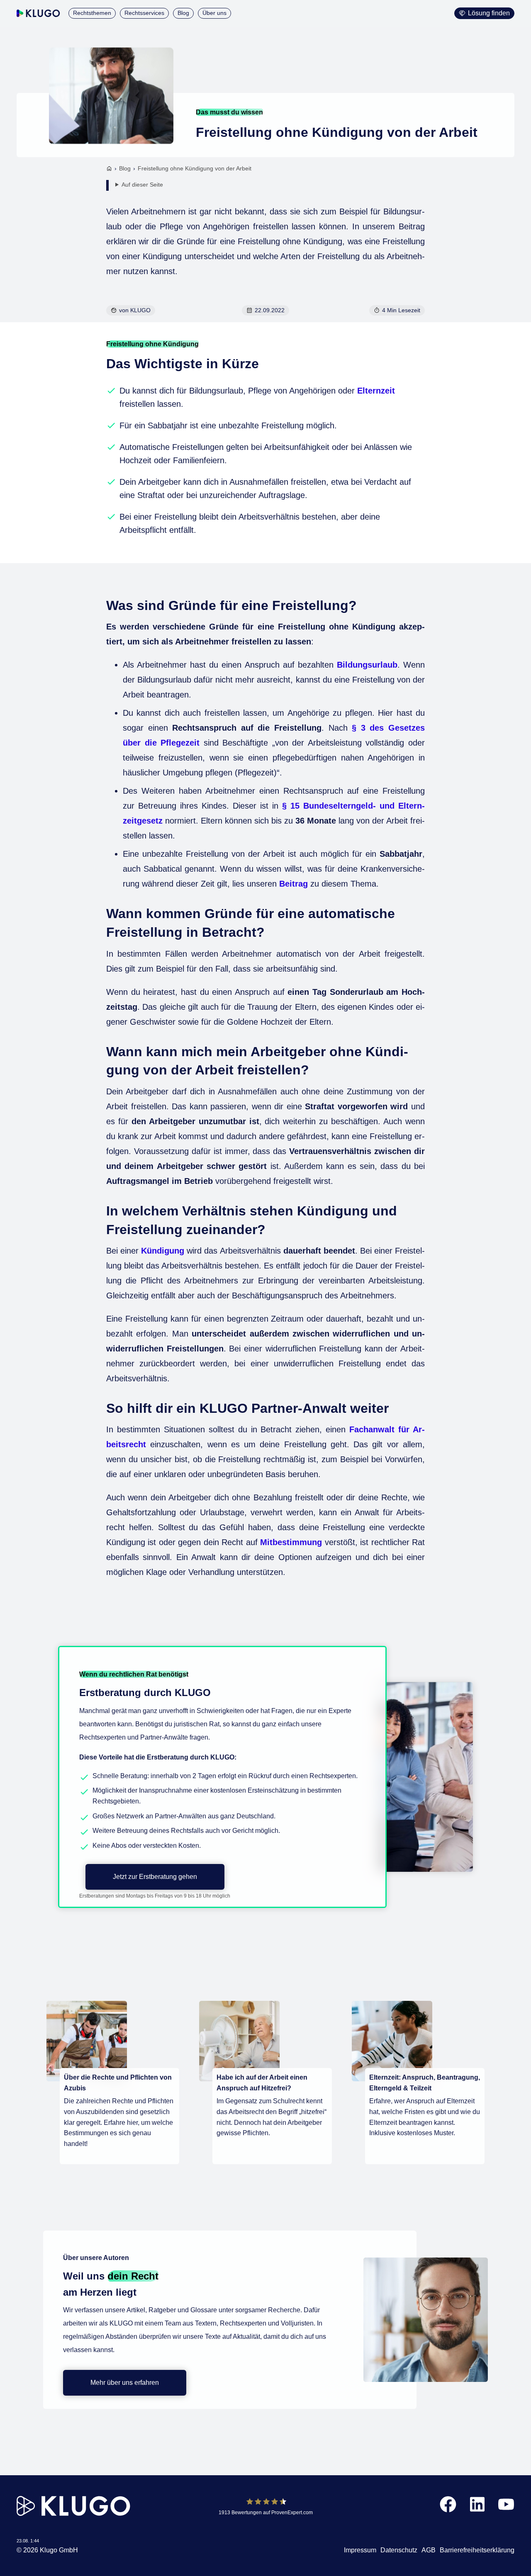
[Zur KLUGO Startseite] (38, 13)
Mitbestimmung (291, 1542)
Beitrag (294, 884)
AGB (429, 2550)
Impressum (360, 2550)
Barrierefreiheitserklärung (477, 2550)
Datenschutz (399, 2550)
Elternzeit (376, 391)
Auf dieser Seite (142, 185)
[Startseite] (109, 169)
